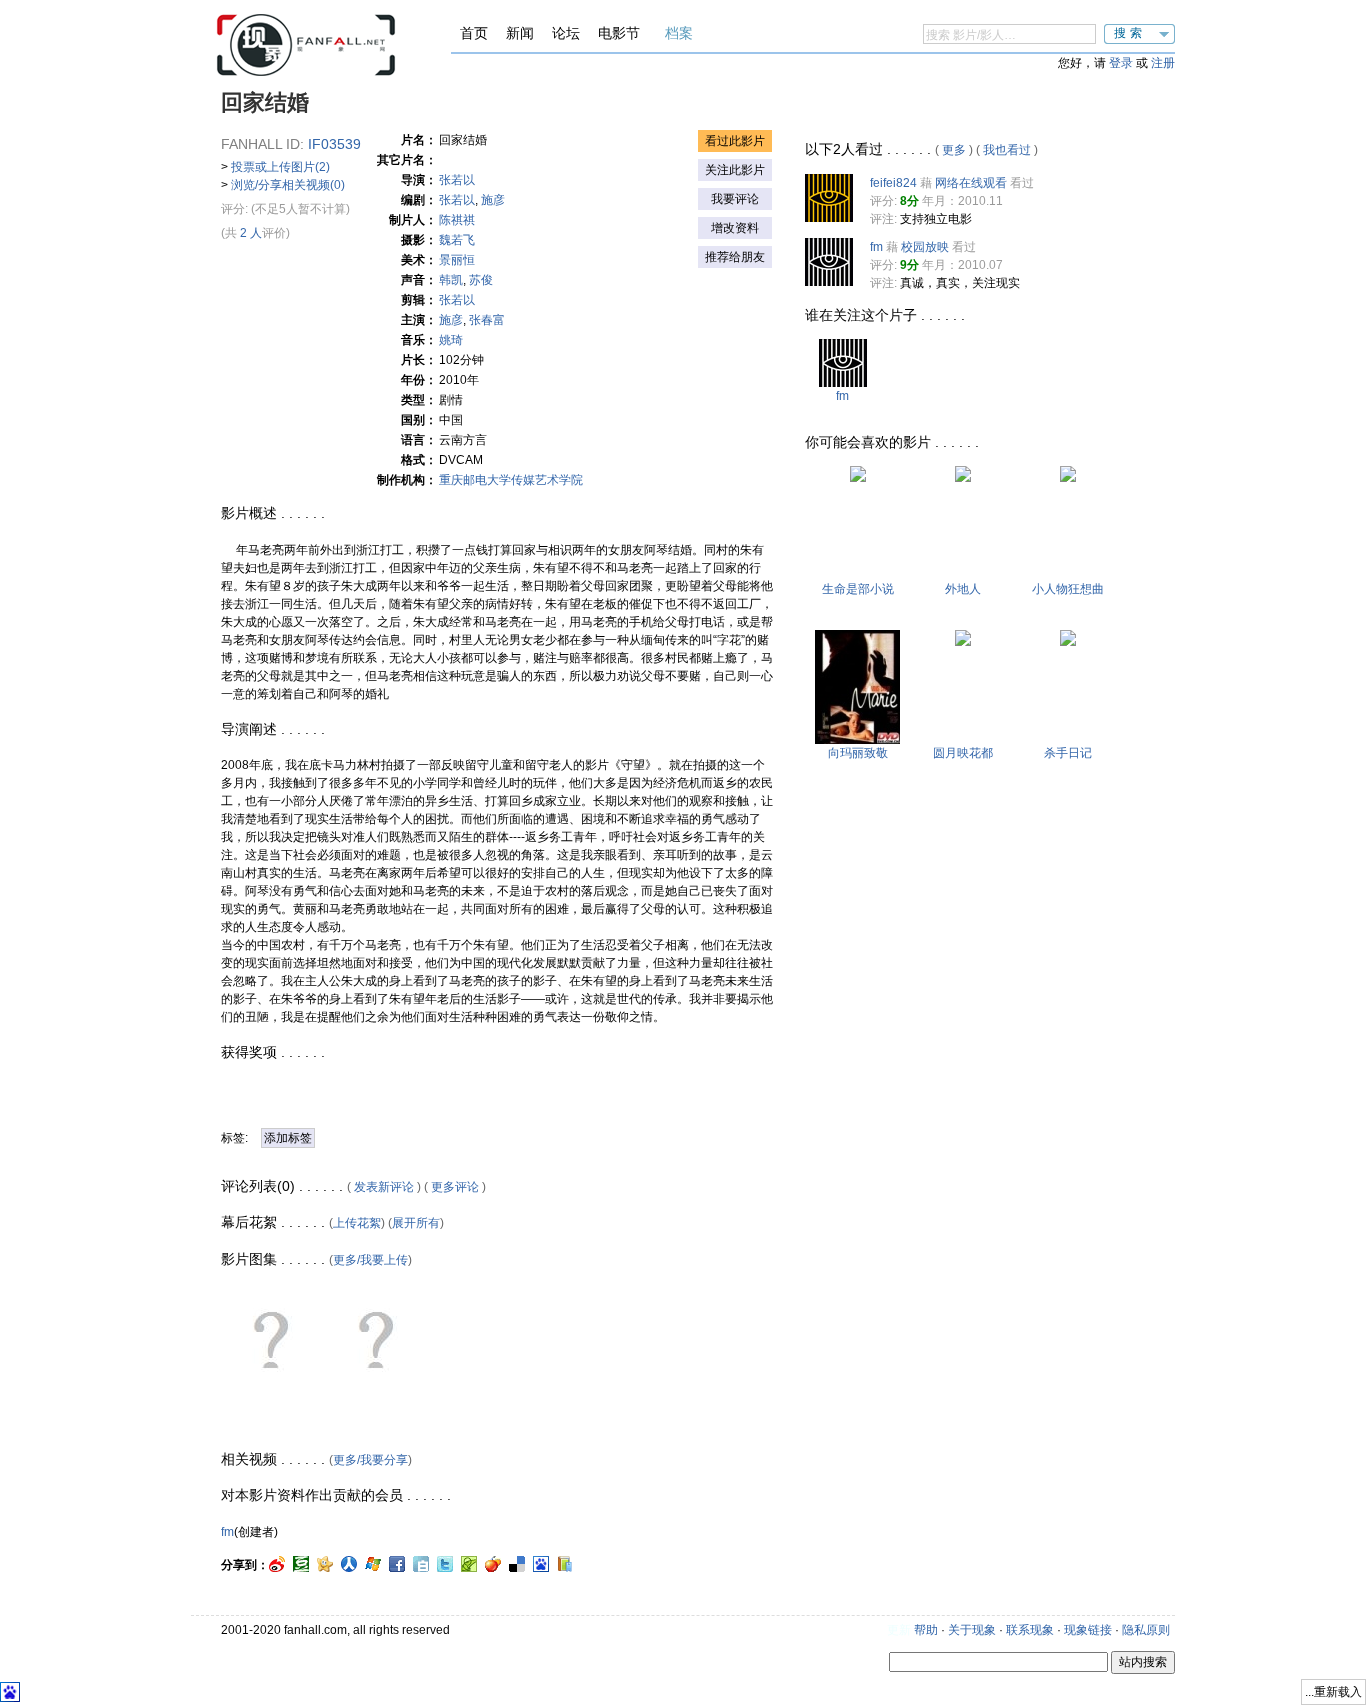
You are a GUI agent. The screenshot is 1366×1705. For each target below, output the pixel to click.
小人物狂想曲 (1068, 589)
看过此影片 (735, 141)
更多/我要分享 (370, 1460)
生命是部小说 (858, 589)
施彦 (493, 200)
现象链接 (1088, 1630)
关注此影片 (735, 170)
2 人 (251, 233)
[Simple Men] (1068, 478)
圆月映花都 (963, 753)
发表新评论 (384, 1187)
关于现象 (972, 1630)
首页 (474, 33)
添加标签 (288, 1138)
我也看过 (1007, 150)
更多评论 (455, 1187)
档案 (679, 33)
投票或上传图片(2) (280, 167)
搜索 (1130, 33)
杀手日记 (1068, 753)
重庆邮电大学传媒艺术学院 (511, 480)
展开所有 (416, 1223)
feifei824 (893, 183)
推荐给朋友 (735, 257)
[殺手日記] (1068, 642)
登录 (1121, 63)
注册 (1163, 63)
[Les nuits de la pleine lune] (963, 642)
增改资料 (735, 228)
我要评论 (735, 199)
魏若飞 (457, 240)
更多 (954, 150)
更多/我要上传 (370, 1260)
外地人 (963, 589)
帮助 (926, 1630)
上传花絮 (357, 1223)
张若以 (457, 180)
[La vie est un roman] (858, 478)
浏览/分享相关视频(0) (288, 185)
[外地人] (963, 478)
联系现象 (1030, 1630)
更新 (899, 1630)
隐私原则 (1146, 1630)
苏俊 (481, 280)
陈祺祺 (457, 220)
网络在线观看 (971, 183)
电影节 (619, 33)
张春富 (487, 320)
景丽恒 (457, 260)
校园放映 (925, 247)
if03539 (334, 144)
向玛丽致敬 (858, 753)
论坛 (566, 33)
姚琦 (451, 340)
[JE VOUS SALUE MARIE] (857, 740)
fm (227, 1532)
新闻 (520, 33)
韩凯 (451, 280)
